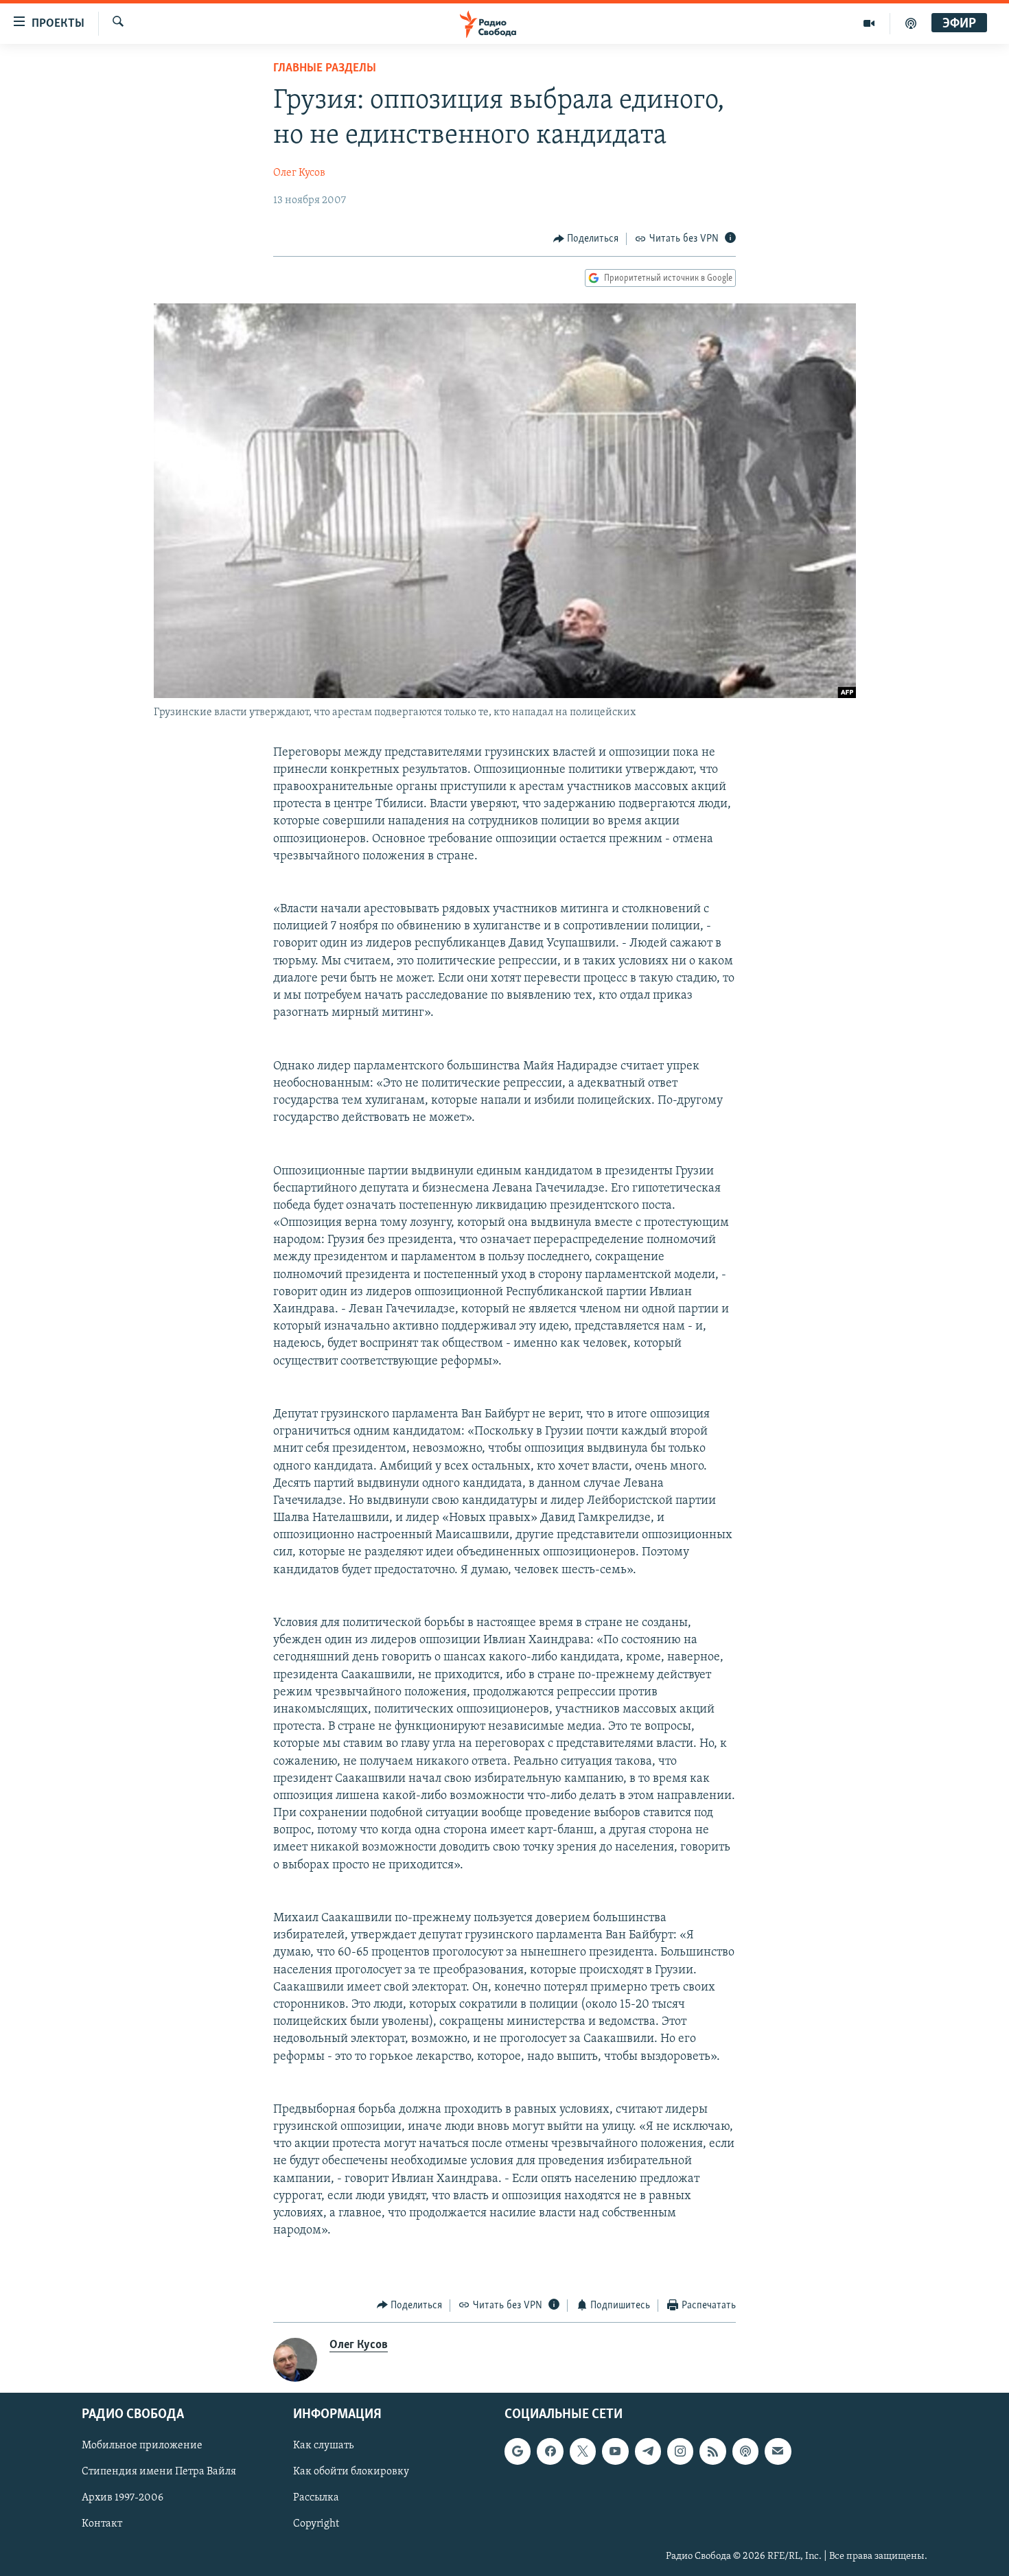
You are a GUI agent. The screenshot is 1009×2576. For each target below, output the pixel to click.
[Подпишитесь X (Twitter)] (583, 2451)
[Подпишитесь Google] (518, 2451)
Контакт (102, 2525)
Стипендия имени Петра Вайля (159, 2472)
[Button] (586, 239)
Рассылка (316, 2498)
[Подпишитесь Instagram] (680, 2451)
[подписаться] (778, 2451)
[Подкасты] (745, 2451)
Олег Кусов (299, 173)
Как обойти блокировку (351, 2472)
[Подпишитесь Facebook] (550, 2451)
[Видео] (869, 23)
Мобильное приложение (142, 2446)
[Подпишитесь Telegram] (648, 2451)
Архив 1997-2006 (123, 2498)
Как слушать (323, 2446)
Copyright (316, 2525)
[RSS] (712, 2451)
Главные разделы (325, 69)
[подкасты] (911, 23)
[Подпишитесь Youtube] (615, 2451)
